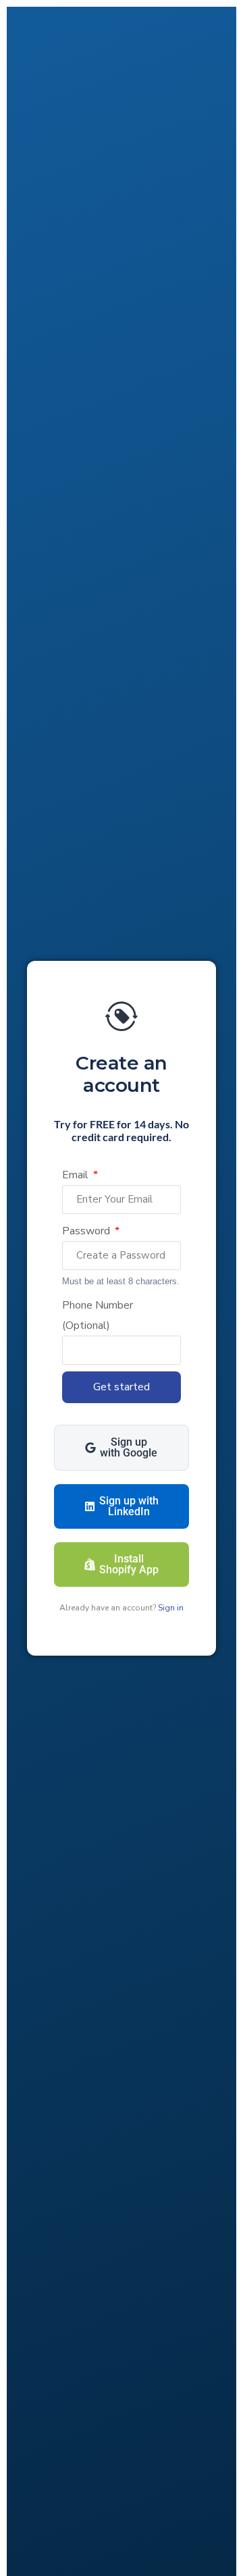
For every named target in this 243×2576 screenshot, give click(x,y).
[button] (122, 1448)
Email (77, 1175)
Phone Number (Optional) (98, 1315)
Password (87, 1231)
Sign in (170, 1608)
